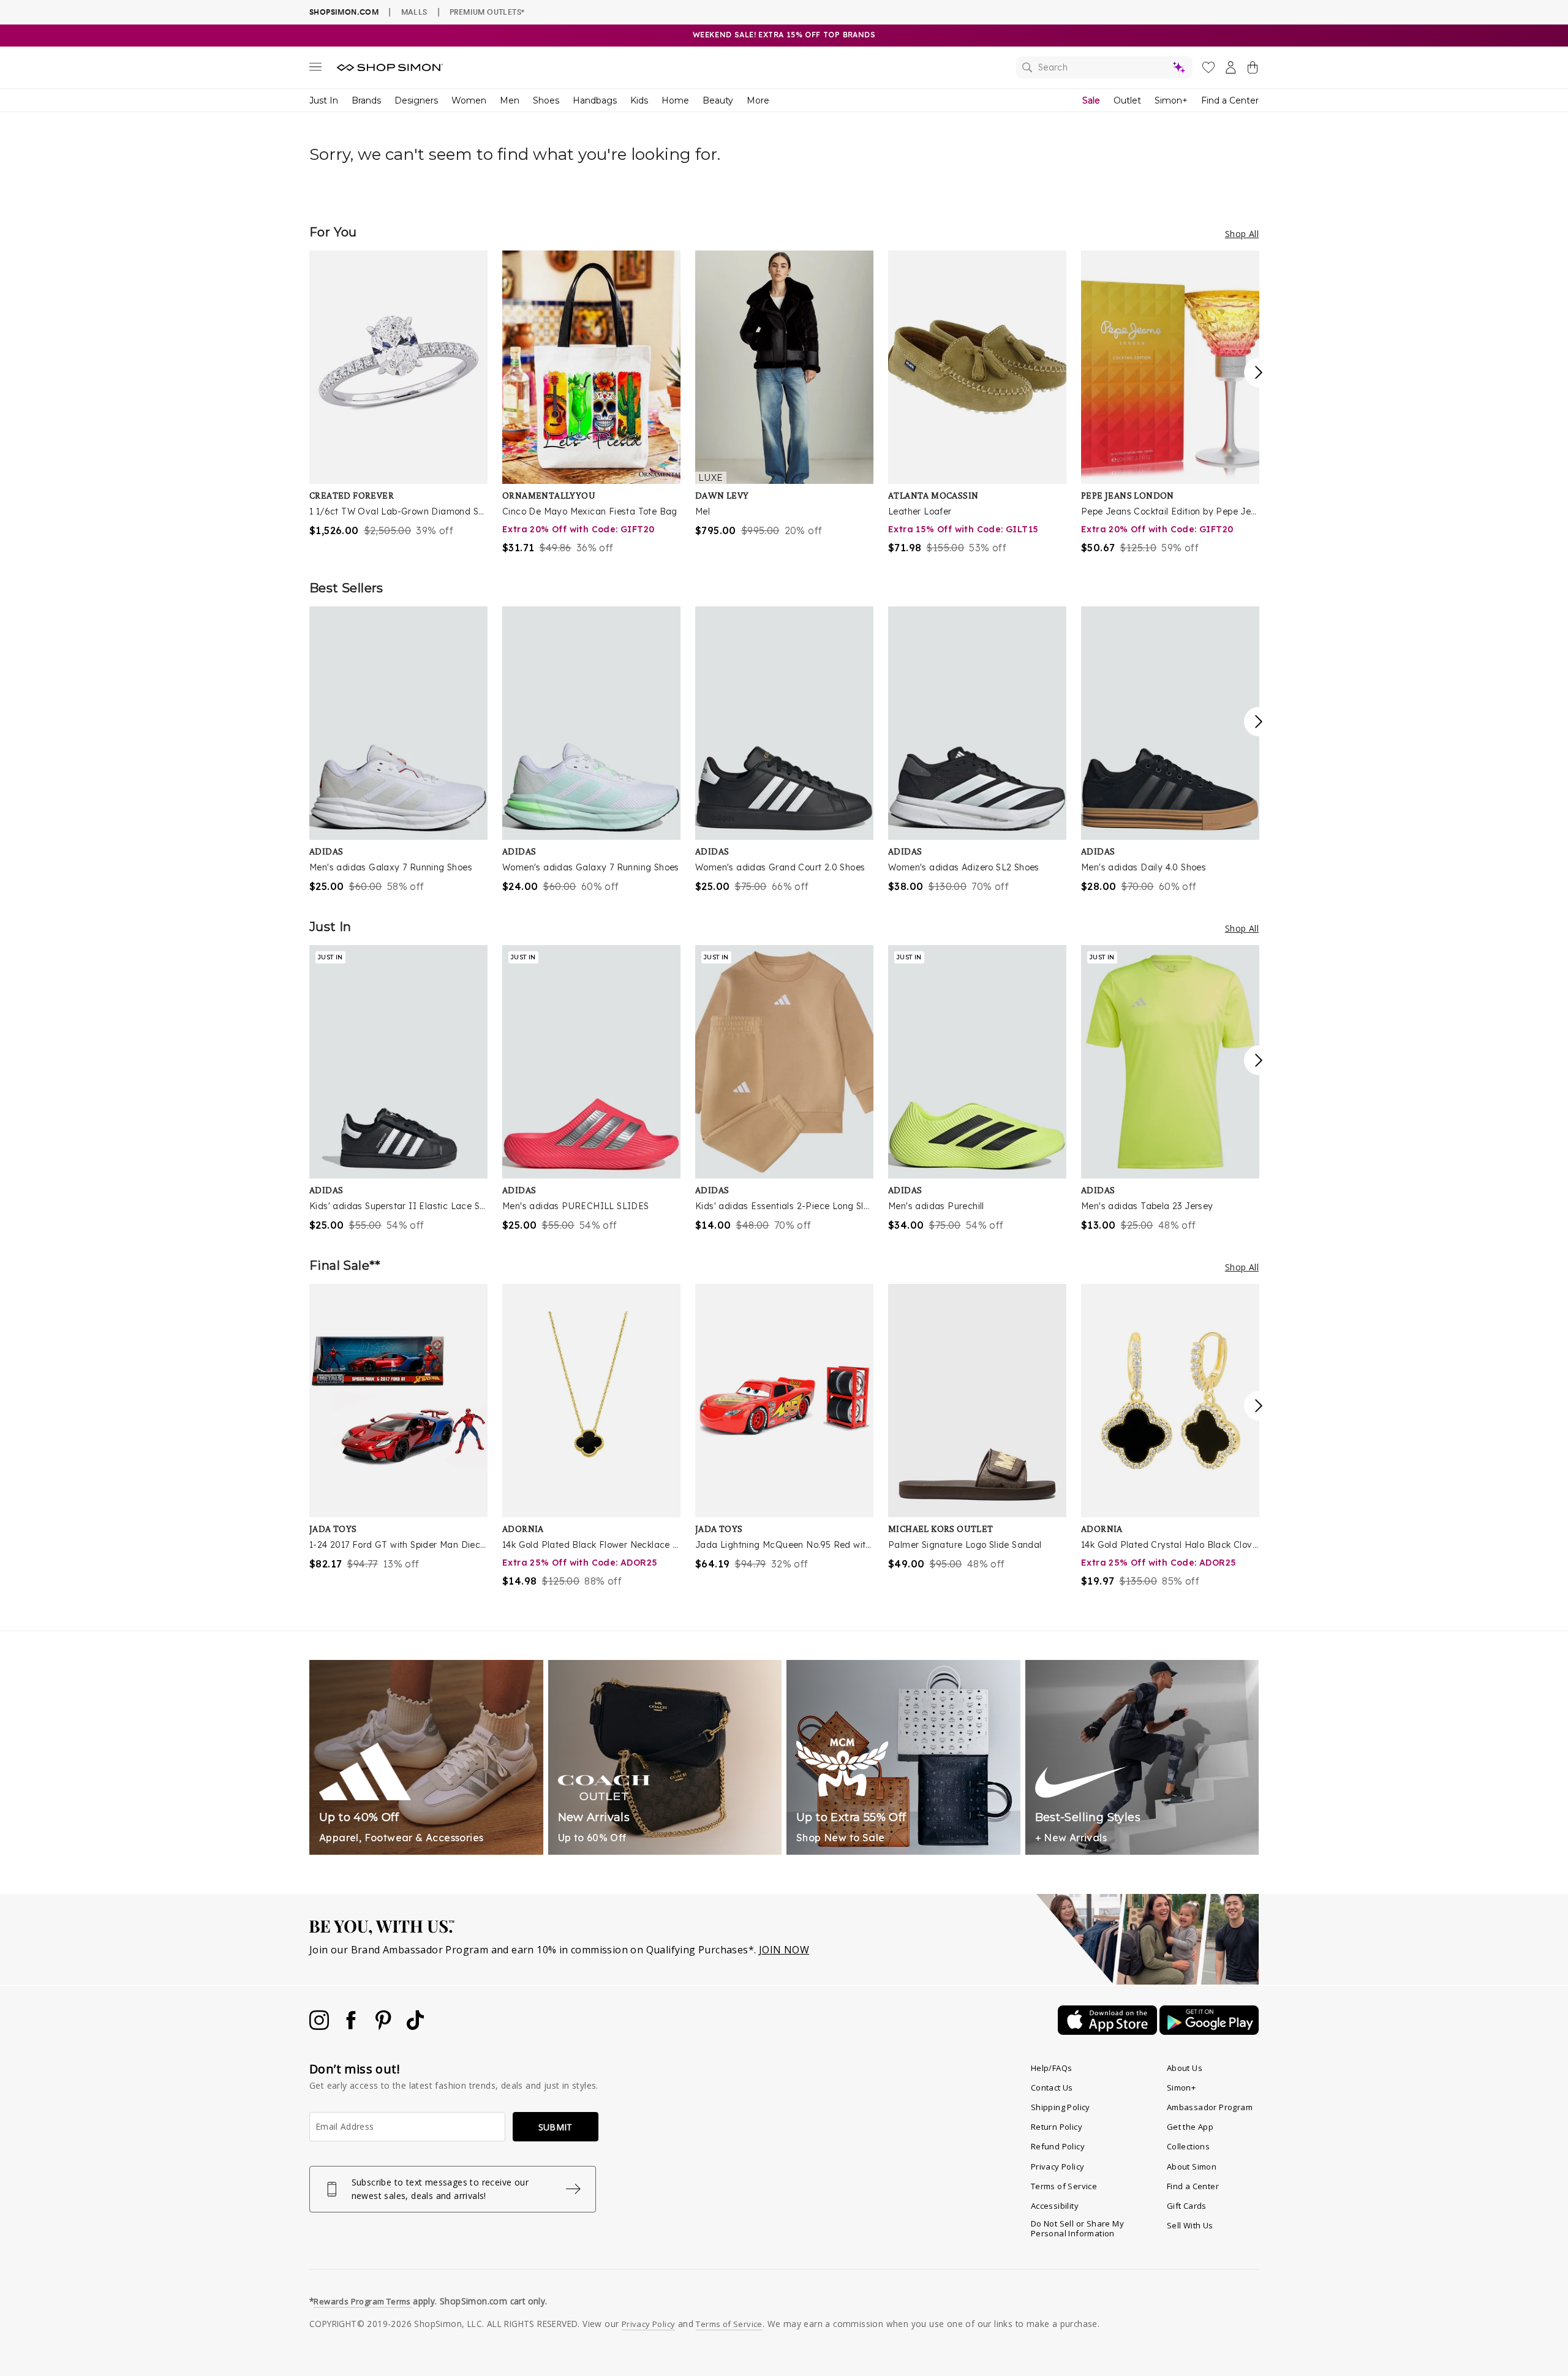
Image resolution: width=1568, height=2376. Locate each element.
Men (510, 100)
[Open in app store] (1109, 2031)
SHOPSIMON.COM (344, 12)
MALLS (414, 12)
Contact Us (1052, 2087)
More (758, 100)
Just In (324, 100)
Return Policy (1057, 2127)
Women (469, 100)
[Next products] (1259, 372)
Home (675, 100)
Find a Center (1230, 100)
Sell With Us (1190, 2225)
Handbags (595, 100)
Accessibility (1055, 2206)
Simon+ (1171, 100)
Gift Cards (1187, 2206)
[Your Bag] (1253, 70)
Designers (416, 100)
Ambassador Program (1210, 2107)
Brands (366, 100)
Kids (639, 100)
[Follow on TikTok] (415, 2026)
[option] (398, 394)
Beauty (718, 100)
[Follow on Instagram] (320, 2026)
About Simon (1192, 2167)
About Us (1185, 2068)
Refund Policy (1058, 2146)
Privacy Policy (1058, 2167)
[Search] (1104, 67)
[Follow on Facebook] (352, 2026)
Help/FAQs (1052, 2068)
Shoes (546, 100)
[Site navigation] (315, 69)
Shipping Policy (1061, 2107)
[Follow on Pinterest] (385, 2026)
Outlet (1127, 100)
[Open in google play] (1209, 2031)
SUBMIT (556, 2127)
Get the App (1190, 2127)
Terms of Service (1064, 2186)
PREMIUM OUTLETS (487, 12)
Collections (1188, 2146)
